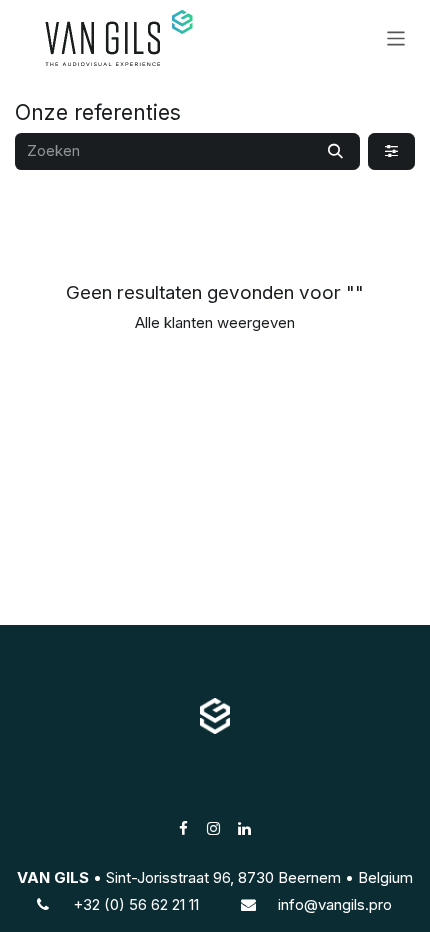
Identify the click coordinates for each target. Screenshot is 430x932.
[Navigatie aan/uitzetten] (396, 37)
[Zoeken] (335, 151)
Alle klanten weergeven (215, 322)
